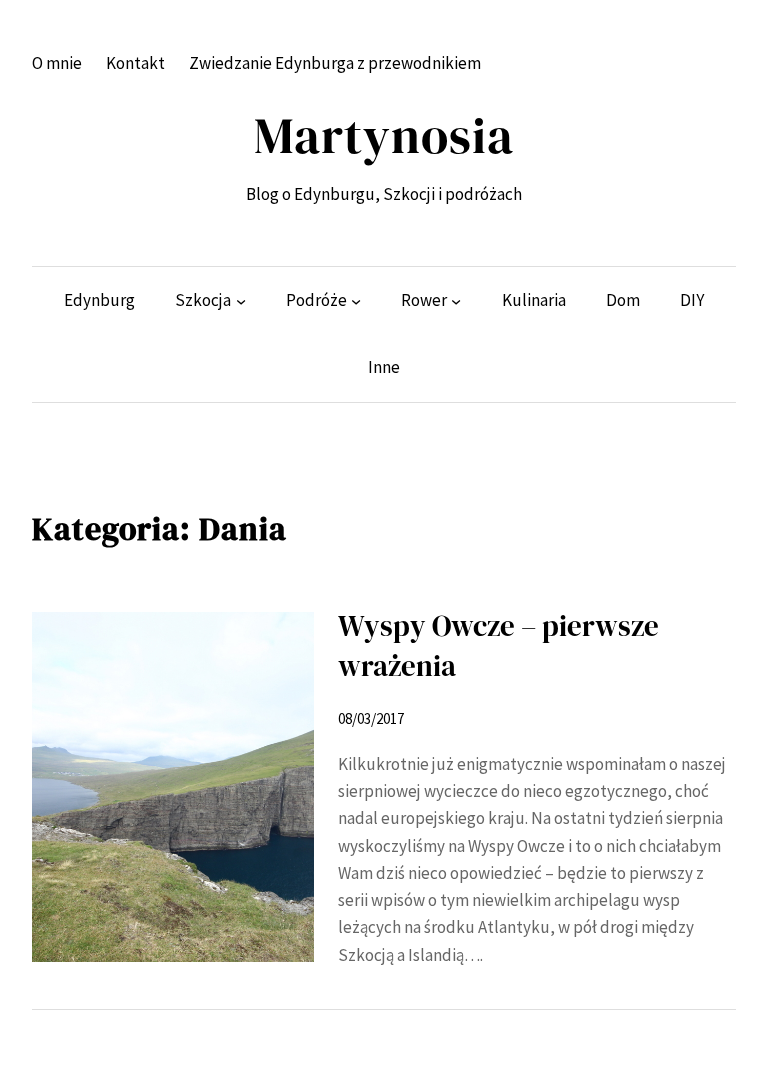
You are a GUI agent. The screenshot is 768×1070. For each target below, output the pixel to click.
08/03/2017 (371, 718)
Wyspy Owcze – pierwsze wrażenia (498, 646)
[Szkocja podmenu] (241, 301)
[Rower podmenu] (456, 301)
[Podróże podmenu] (356, 301)
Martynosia (384, 135)
